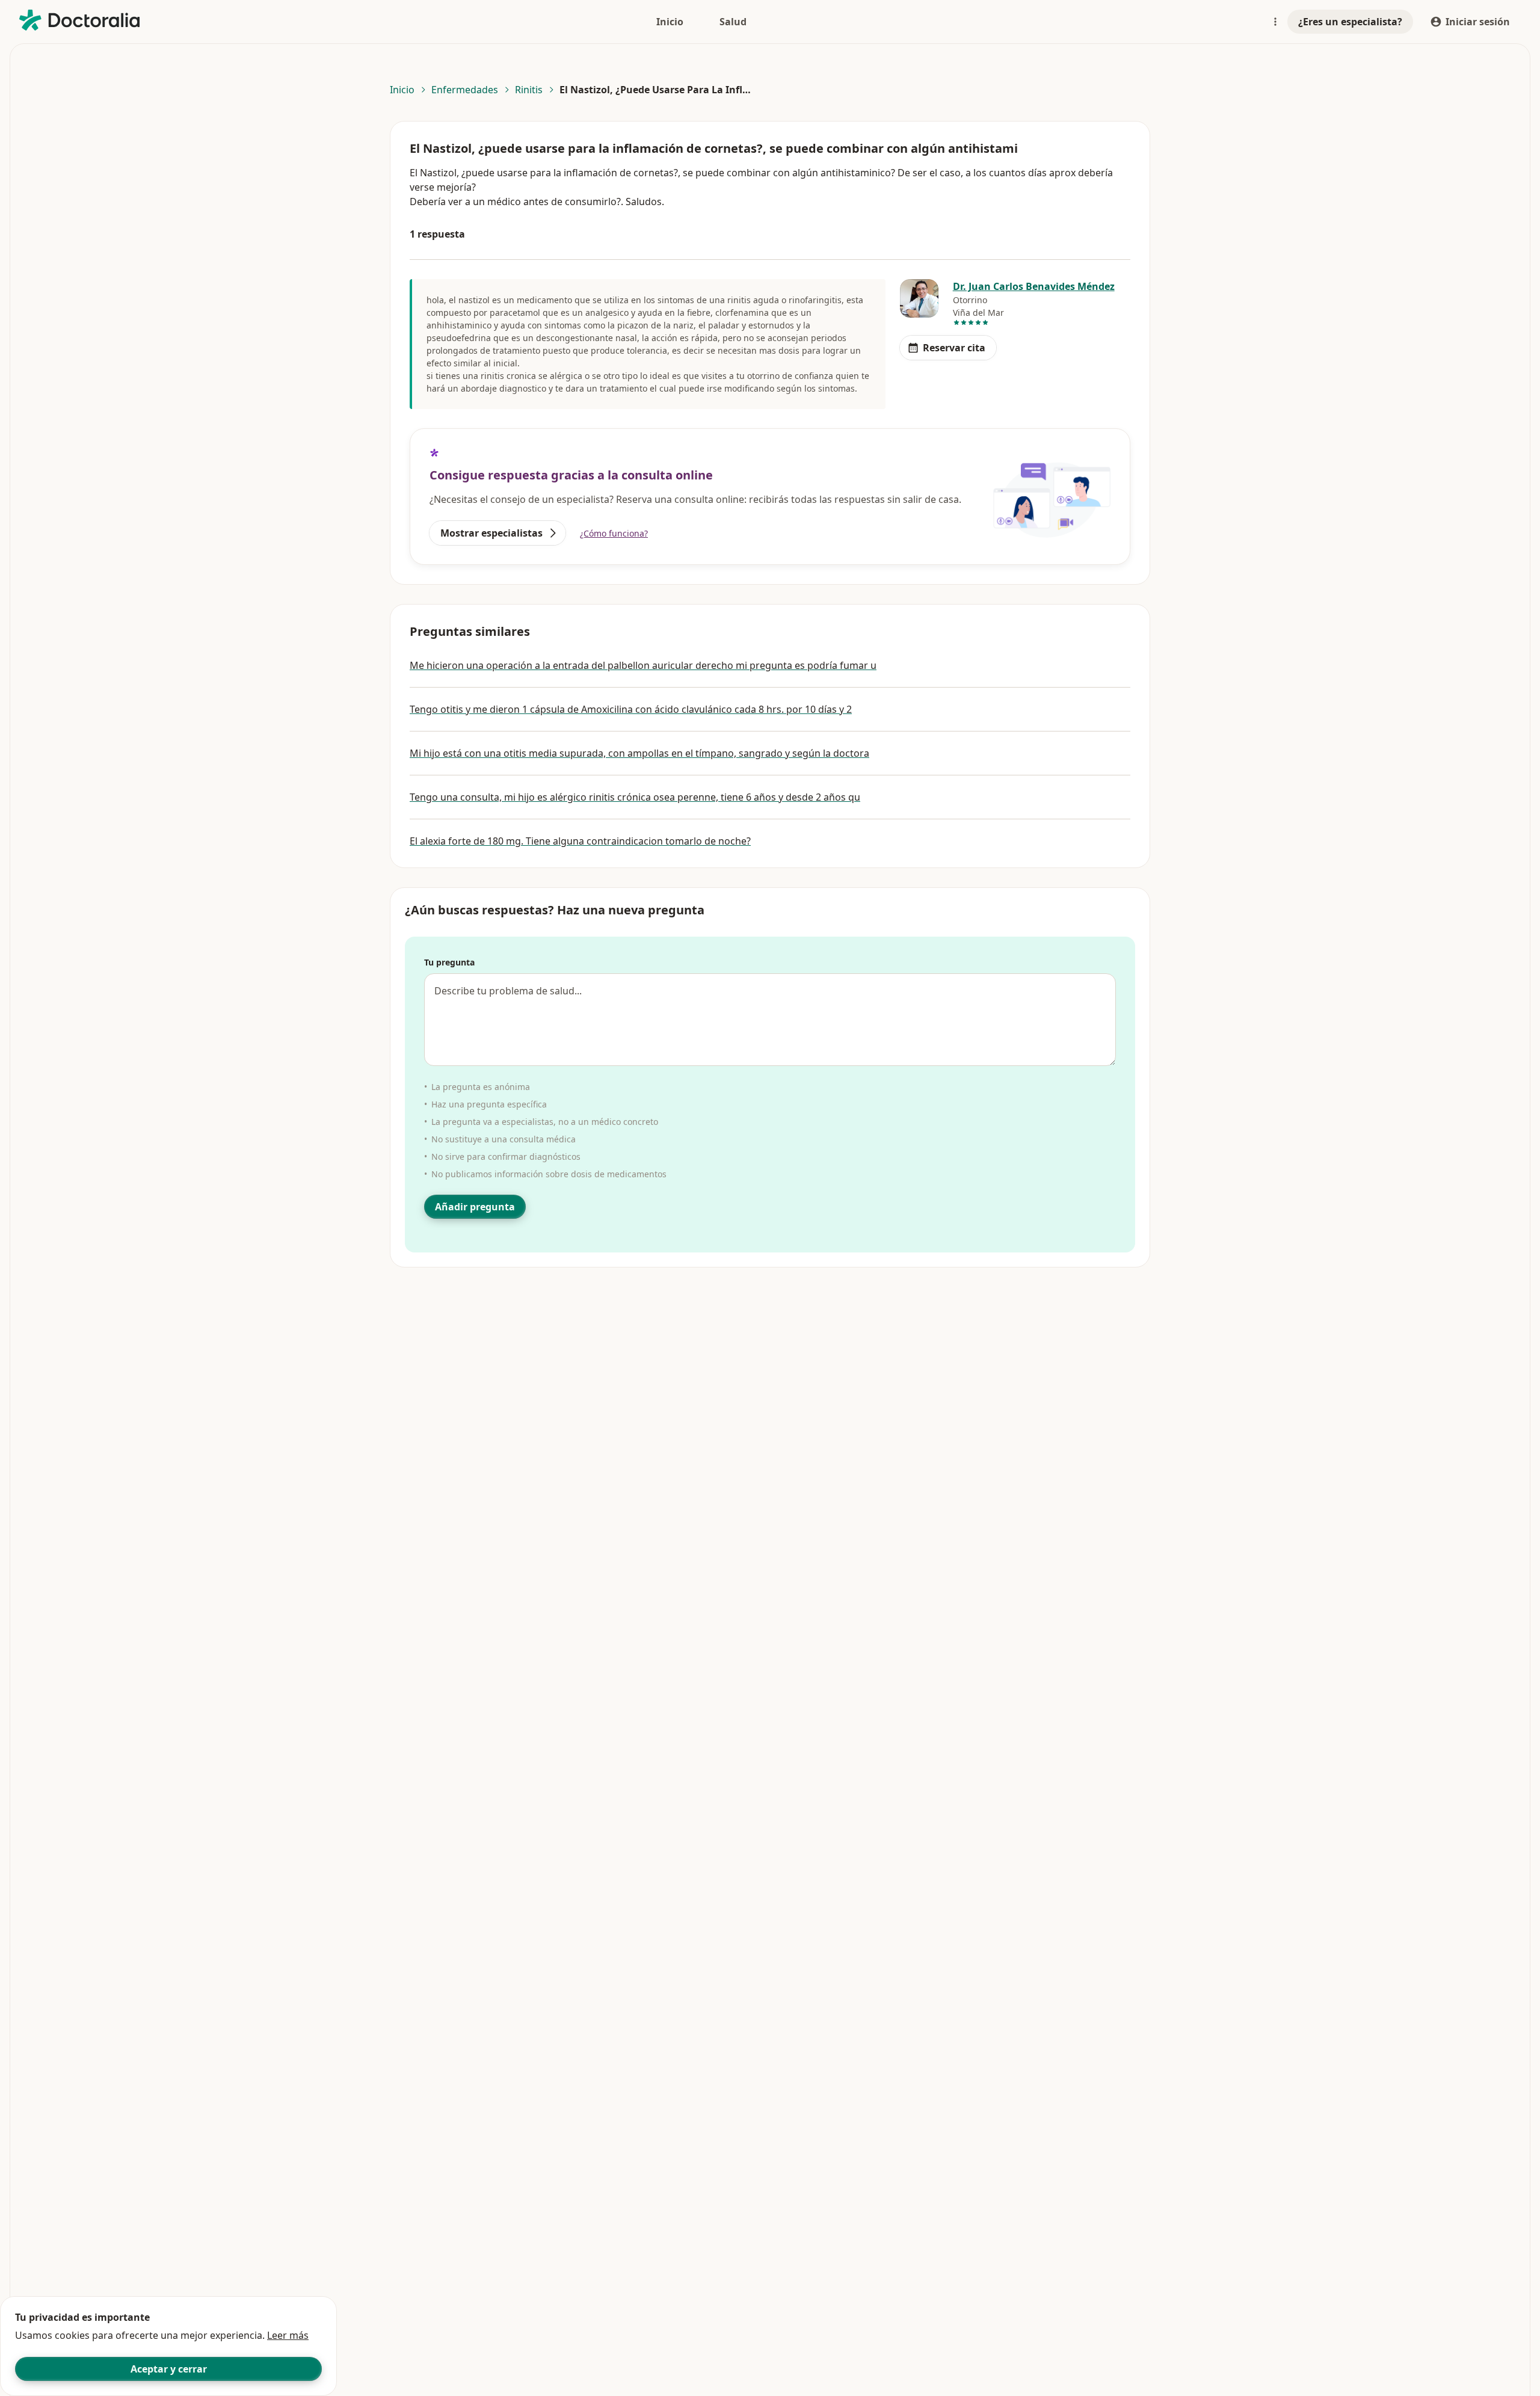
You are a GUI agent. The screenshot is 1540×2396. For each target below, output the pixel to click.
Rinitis (529, 90)
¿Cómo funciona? (614, 533)
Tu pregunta (449, 962)
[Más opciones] (1275, 22)
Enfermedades (465, 90)
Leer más (288, 2335)
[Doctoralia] (79, 20)
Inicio (402, 90)
